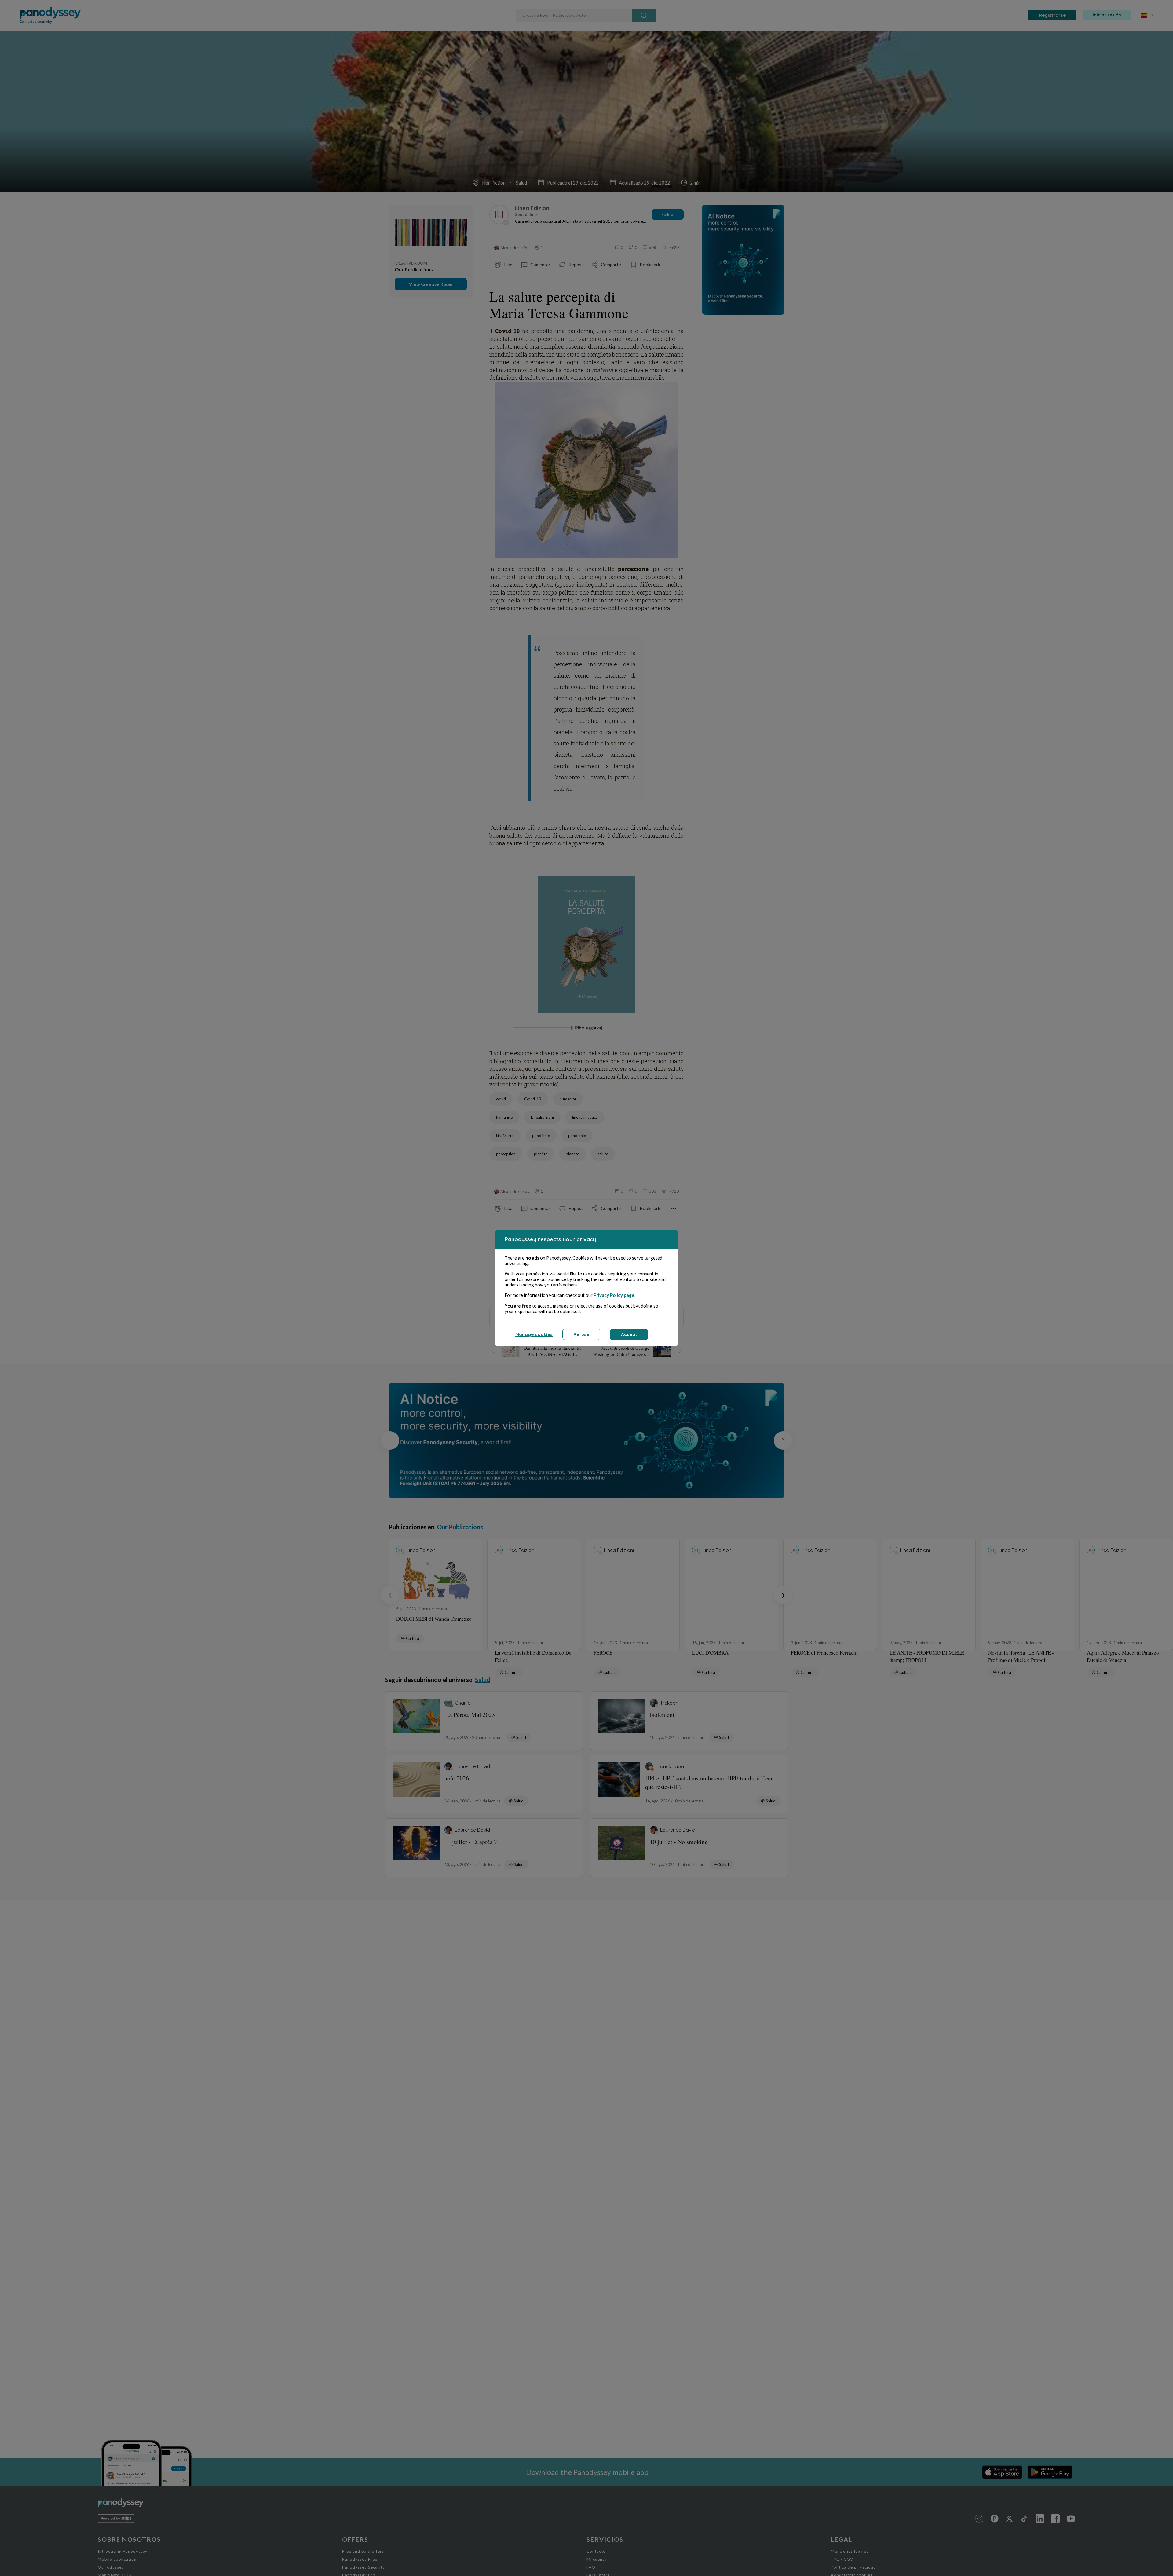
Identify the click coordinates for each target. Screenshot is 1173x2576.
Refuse (581, 1334)
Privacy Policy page (614, 1295)
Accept (629, 1334)
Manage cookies (534, 1334)
